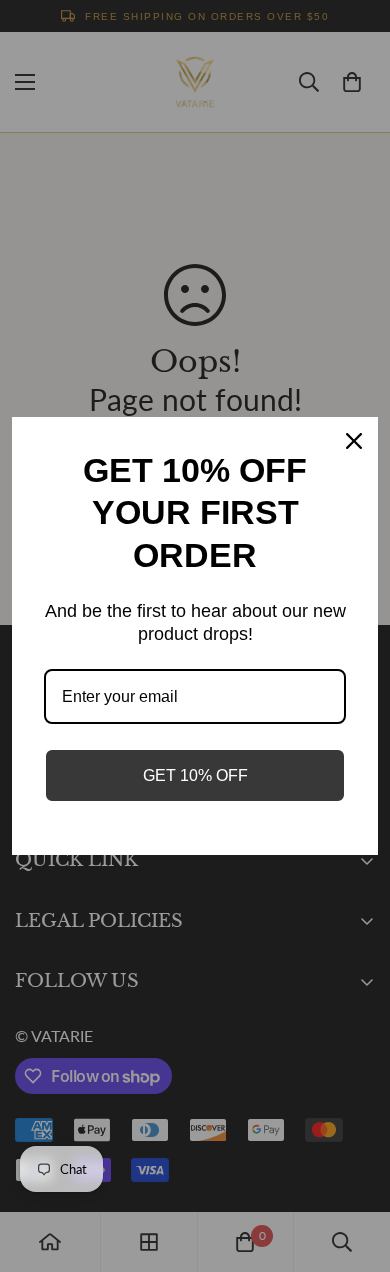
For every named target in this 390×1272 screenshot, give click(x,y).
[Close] (354, 441)
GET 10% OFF (195, 775)
